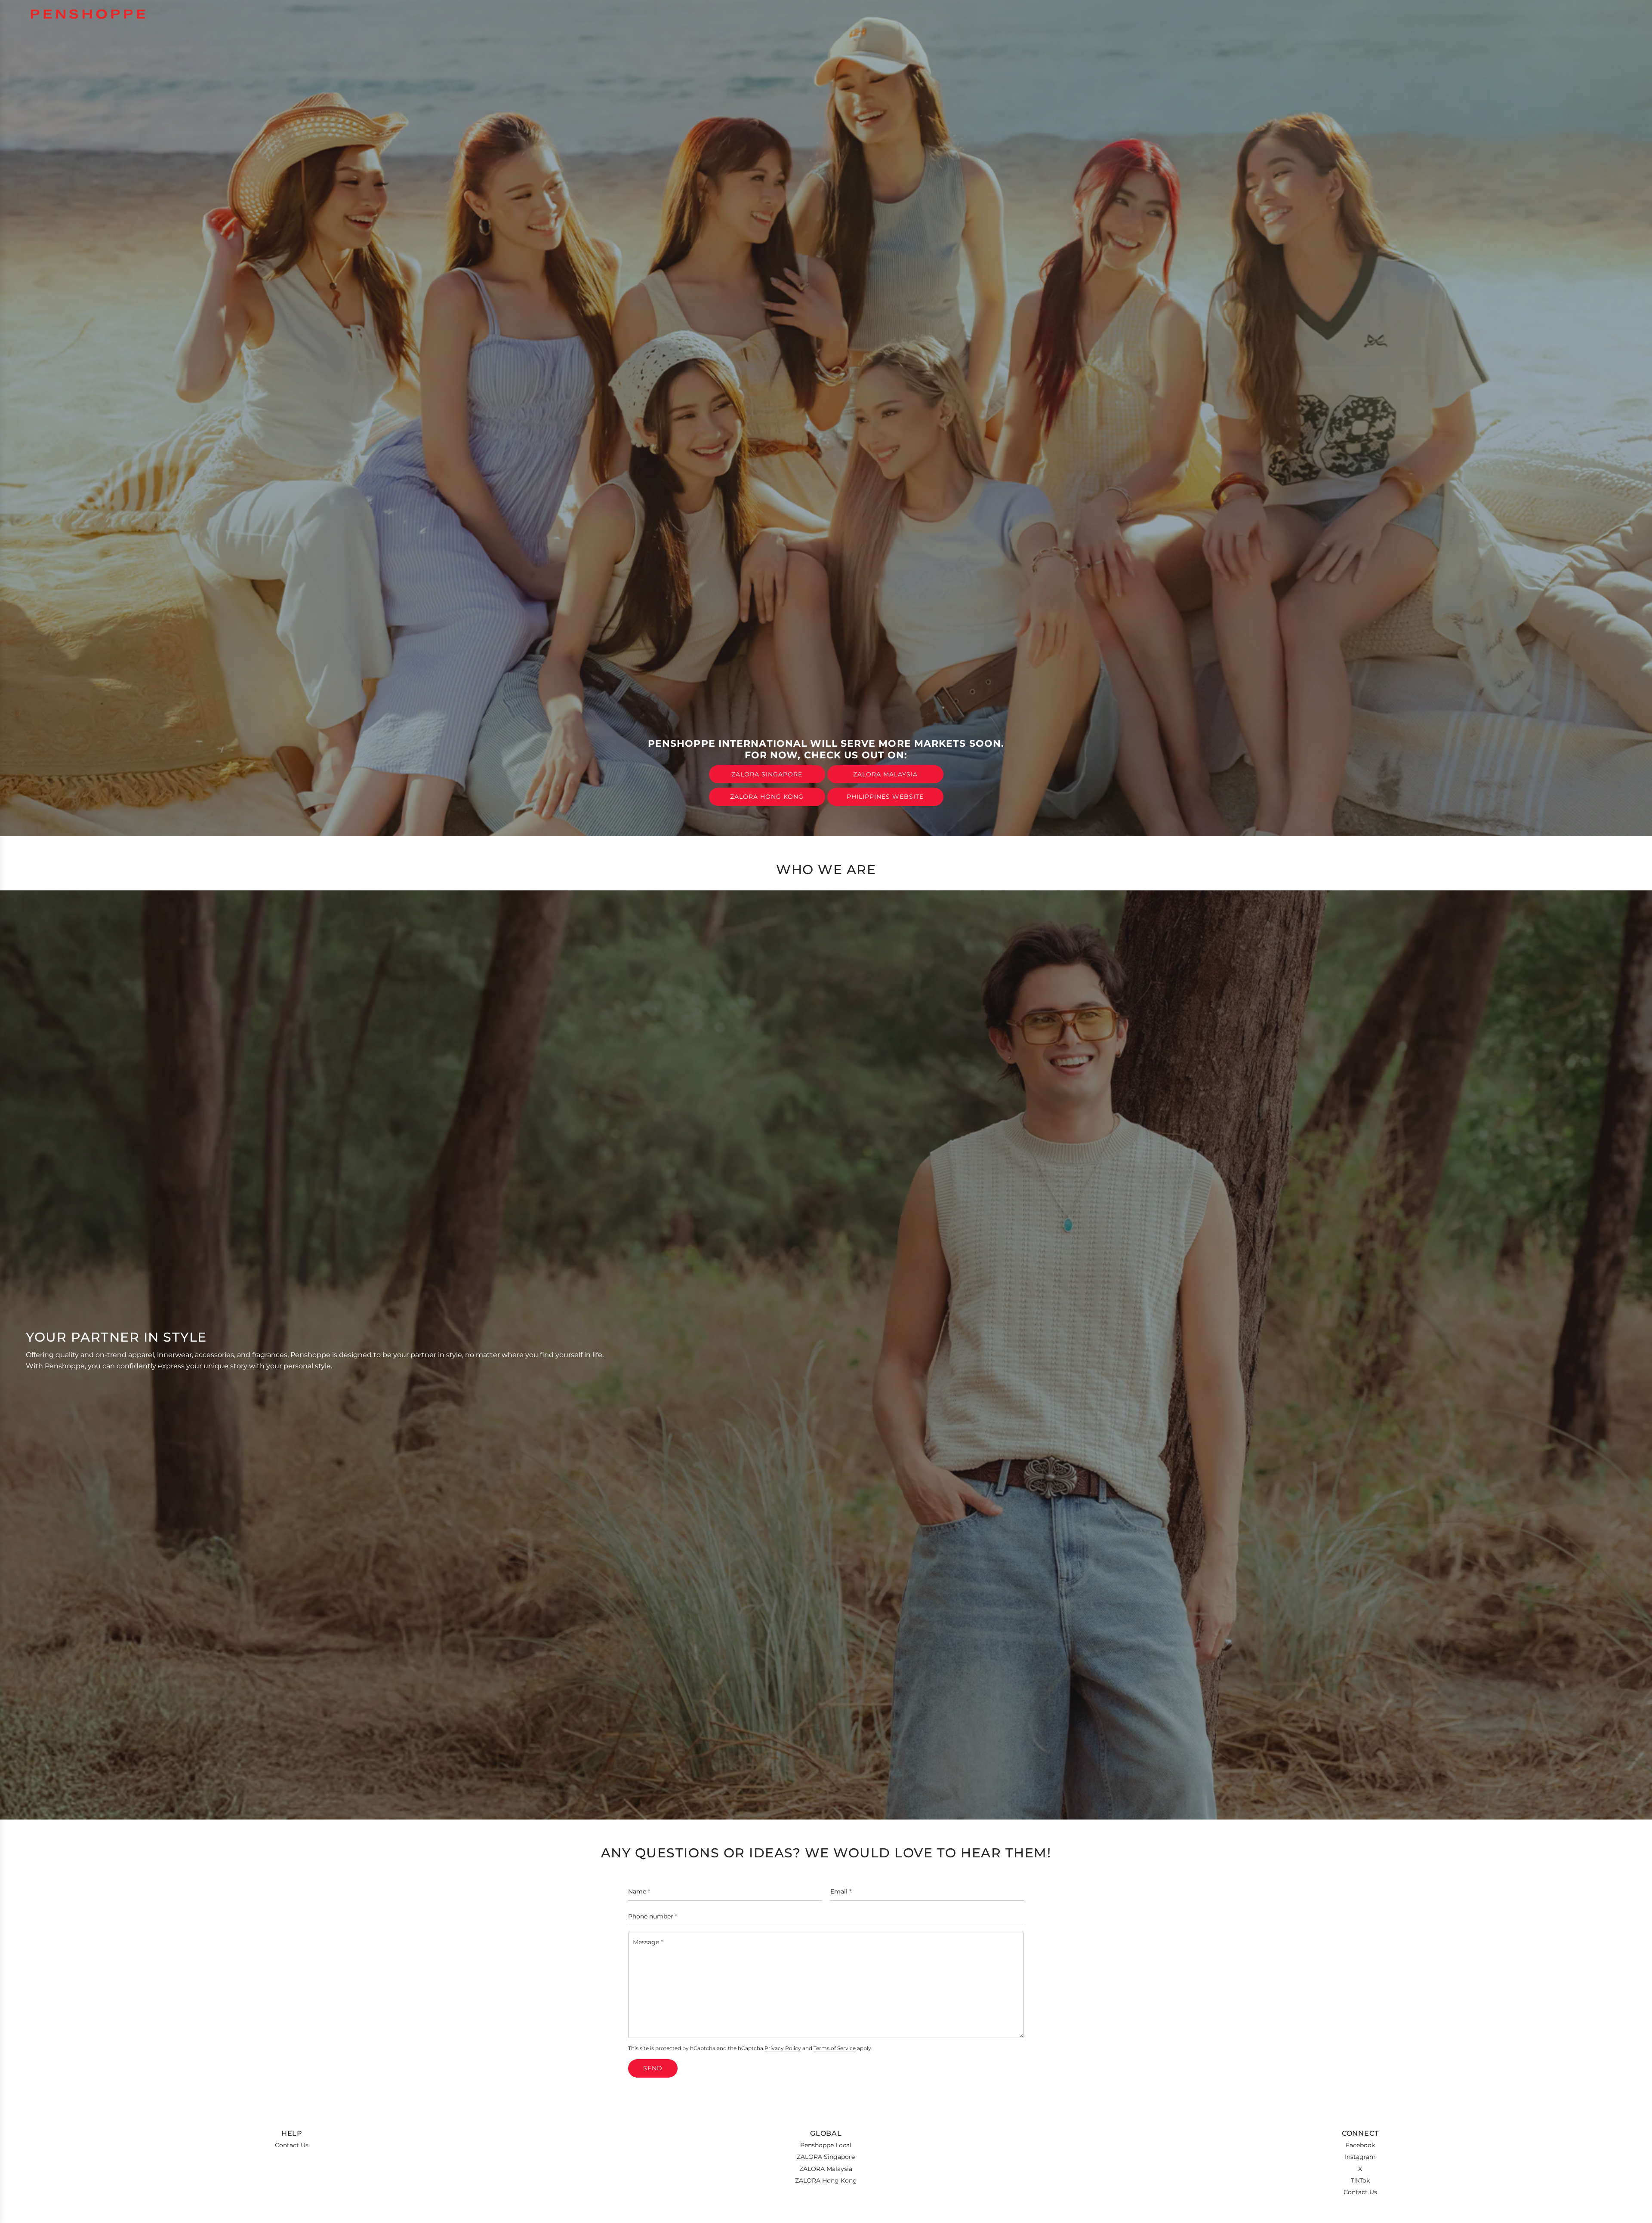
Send (653, 2068)
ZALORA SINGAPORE (767, 774)
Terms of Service (835, 2048)
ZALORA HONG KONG (767, 797)
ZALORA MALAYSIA (885, 774)
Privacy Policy (783, 2048)
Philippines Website (885, 797)
